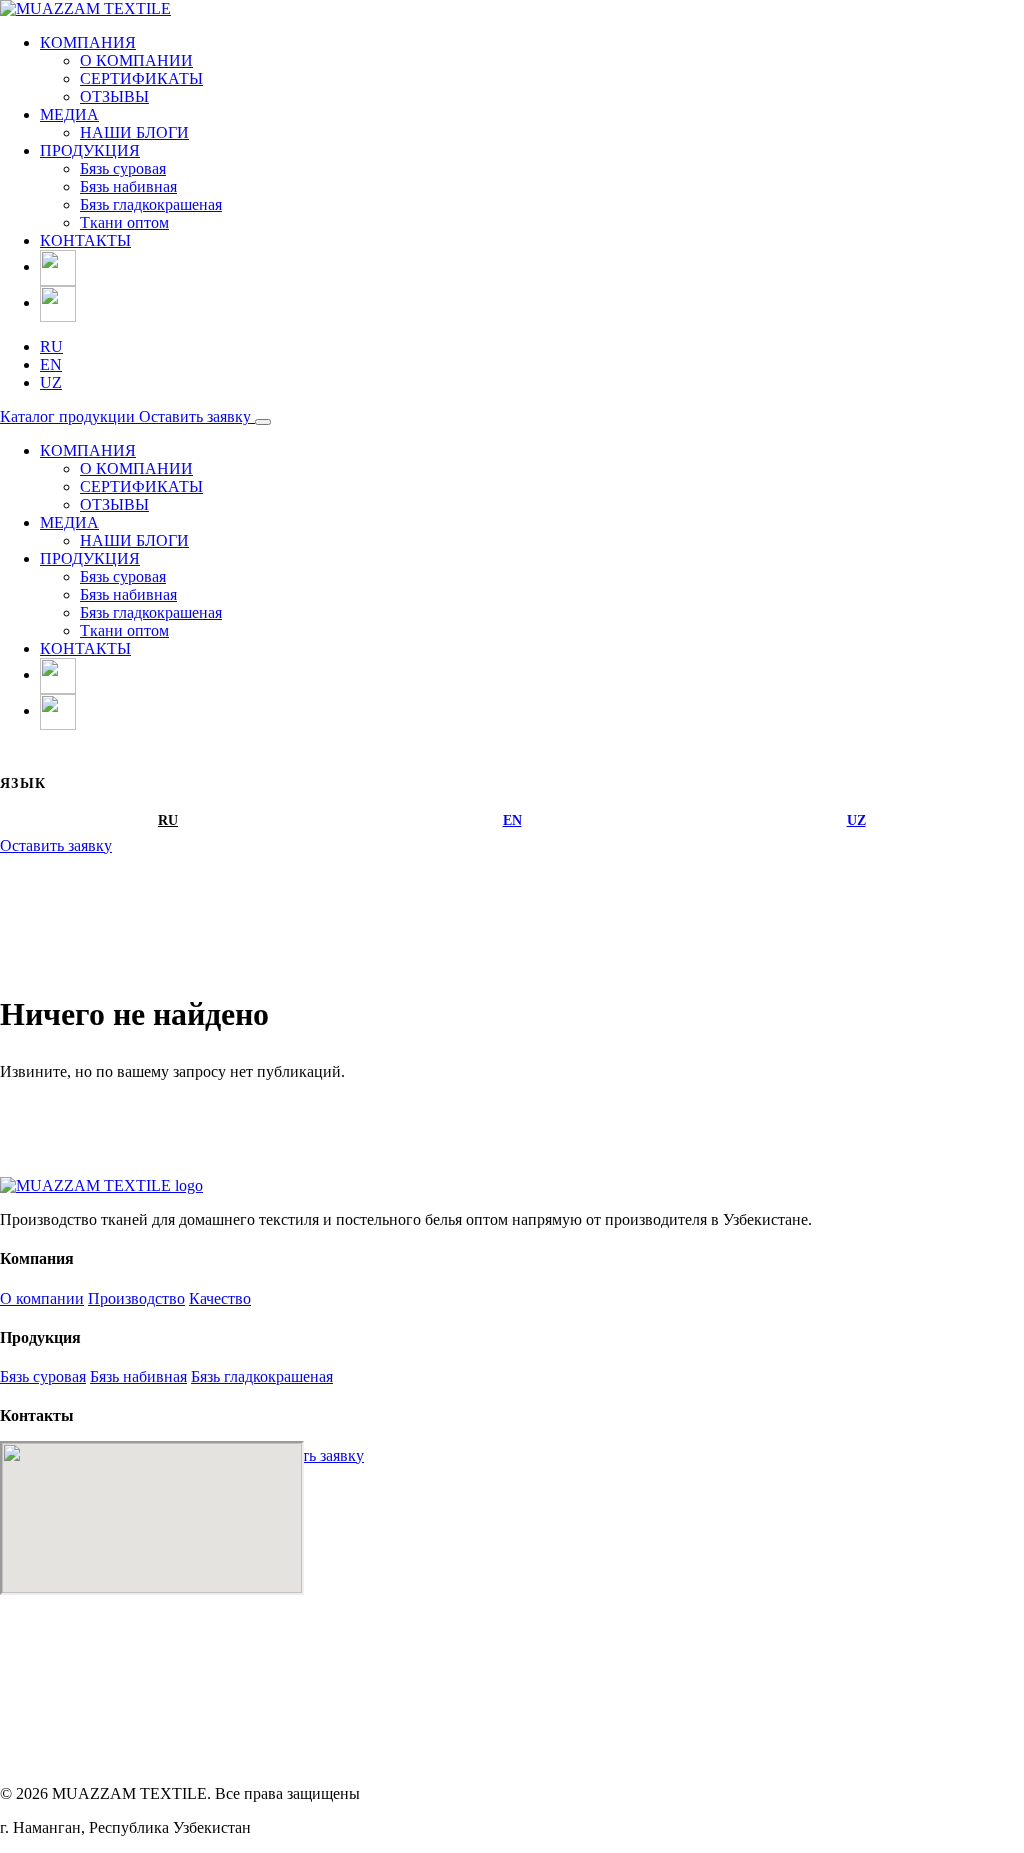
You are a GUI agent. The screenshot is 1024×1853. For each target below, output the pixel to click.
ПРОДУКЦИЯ (90, 150)
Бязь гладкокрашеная (151, 204)
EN (51, 364)
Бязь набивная (128, 186)
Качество (220, 1298)
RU (51, 346)
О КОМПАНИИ (136, 60)
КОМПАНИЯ (88, 42)
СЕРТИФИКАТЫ (141, 78)
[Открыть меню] (263, 422)
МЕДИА (69, 114)
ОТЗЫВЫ (114, 96)
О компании (42, 1298)
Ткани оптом (124, 222)
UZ (51, 382)
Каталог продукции (69, 416)
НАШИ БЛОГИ (134, 132)
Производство (136, 1298)
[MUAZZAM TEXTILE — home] (101, 1185)
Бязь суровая (123, 168)
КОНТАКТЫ (85, 240)
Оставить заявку (197, 416)
